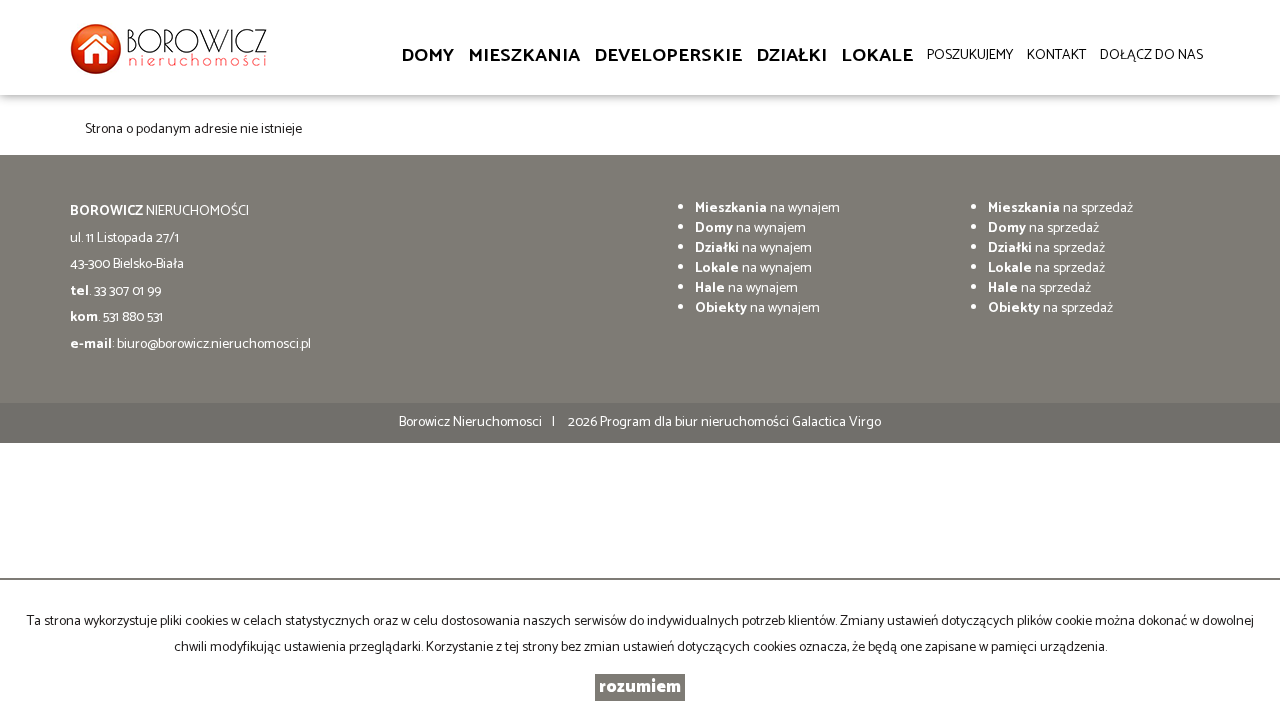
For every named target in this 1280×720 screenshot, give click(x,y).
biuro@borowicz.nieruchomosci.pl (214, 344)
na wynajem (767, 208)
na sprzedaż (1060, 208)
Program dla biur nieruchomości (696, 422)
